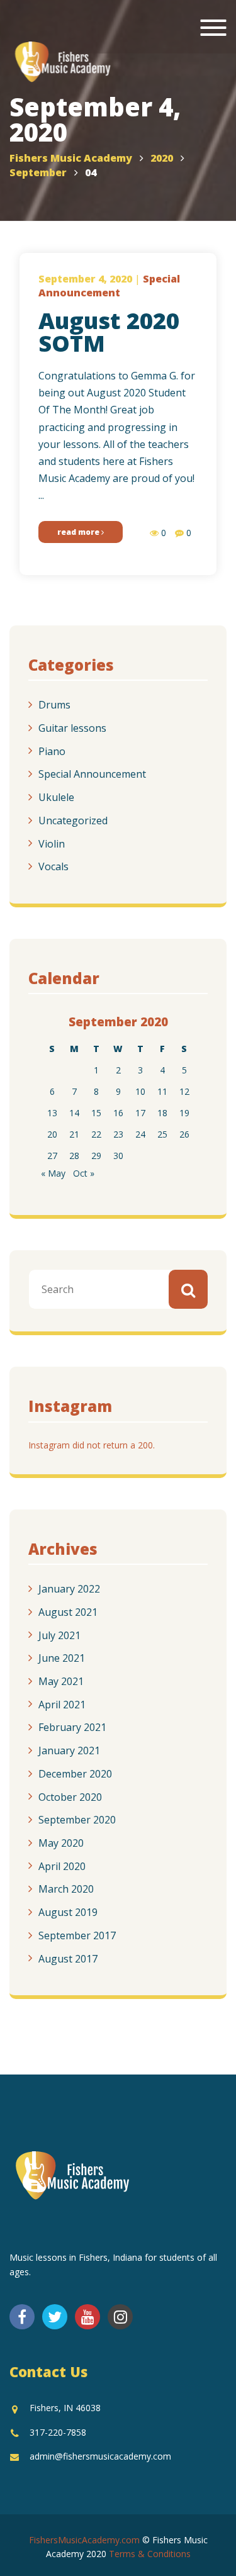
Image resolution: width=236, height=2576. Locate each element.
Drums (54, 705)
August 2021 (68, 1612)
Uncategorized (73, 820)
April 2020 (62, 1866)
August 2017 (68, 1958)
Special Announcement (92, 774)
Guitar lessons (72, 728)
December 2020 (75, 1774)
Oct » (84, 1173)
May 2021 (61, 1681)
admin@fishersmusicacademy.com (100, 2456)
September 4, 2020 (85, 279)
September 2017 (77, 1935)
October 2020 (70, 1796)
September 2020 (77, 1820)
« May (53, 1173)
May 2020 (61, 1843)
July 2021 (59, 1635)
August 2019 (68, 1912)
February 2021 (72, 1727)
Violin (52, 843)
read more (79, 532)
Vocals (53, 866)
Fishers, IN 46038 (65, 2408)
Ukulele (56, 797)
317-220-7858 (58, 2432)
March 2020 (66, 1889)
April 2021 (62, 1704)
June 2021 (62, 1658)
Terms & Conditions (150, 2554)
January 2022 (69, 1589)
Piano (52, 751)
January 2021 (69, 1750)
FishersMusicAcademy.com (84, 2540)
